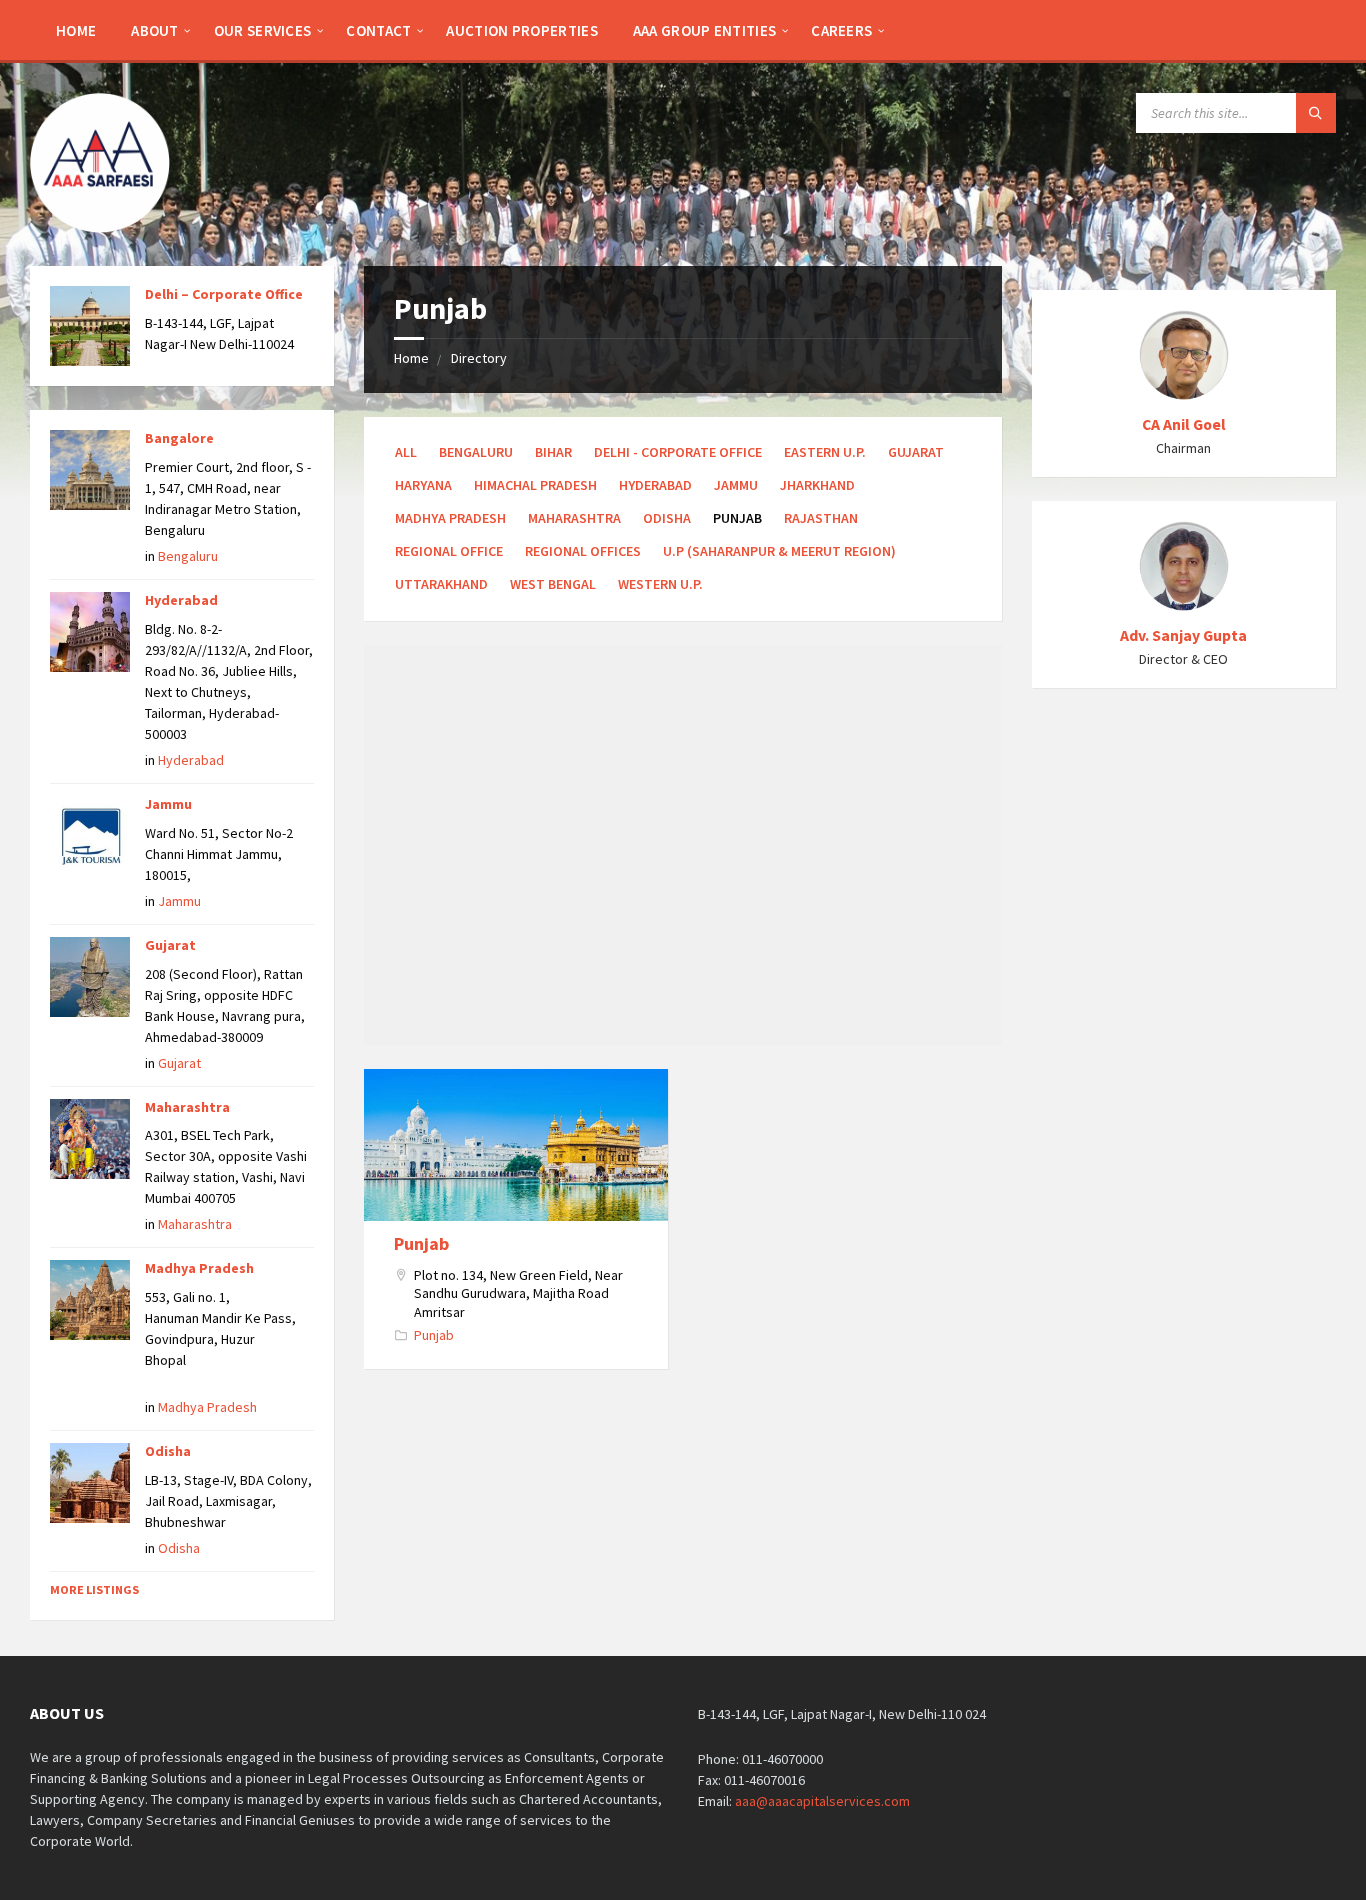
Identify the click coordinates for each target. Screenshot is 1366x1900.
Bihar (553, 452)
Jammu (736, 485)
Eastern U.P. (825, 452)
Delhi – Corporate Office (224, 294)
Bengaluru (476, 452)
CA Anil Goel (1184, 424)
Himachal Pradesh (535, 485)
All (406, 452)
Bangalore (179, 438)
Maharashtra (574, 518)
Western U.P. (660, 584)
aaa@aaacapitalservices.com (822, 1801)
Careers (841, 30)
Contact (378, 30)
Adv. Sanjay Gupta (1183, 635)
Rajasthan (821, 518)
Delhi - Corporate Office (678, 452)
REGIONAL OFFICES (583, 551)
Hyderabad (655, 485)
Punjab (421, 1243)
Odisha (667, 518)
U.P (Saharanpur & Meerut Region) (779, 551)
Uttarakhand (441, 584)
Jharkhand (817, 485)
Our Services (263, 30)
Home (76, 30)
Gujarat (916, 452)
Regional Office (449, 551)
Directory (479, 358)
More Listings (94, 1589)
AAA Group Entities (704, 30)
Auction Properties (521, 30)
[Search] (1316, 113)
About (155, 30)
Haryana (423, 485)
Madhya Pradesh (450, 518)
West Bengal (553, 584)
